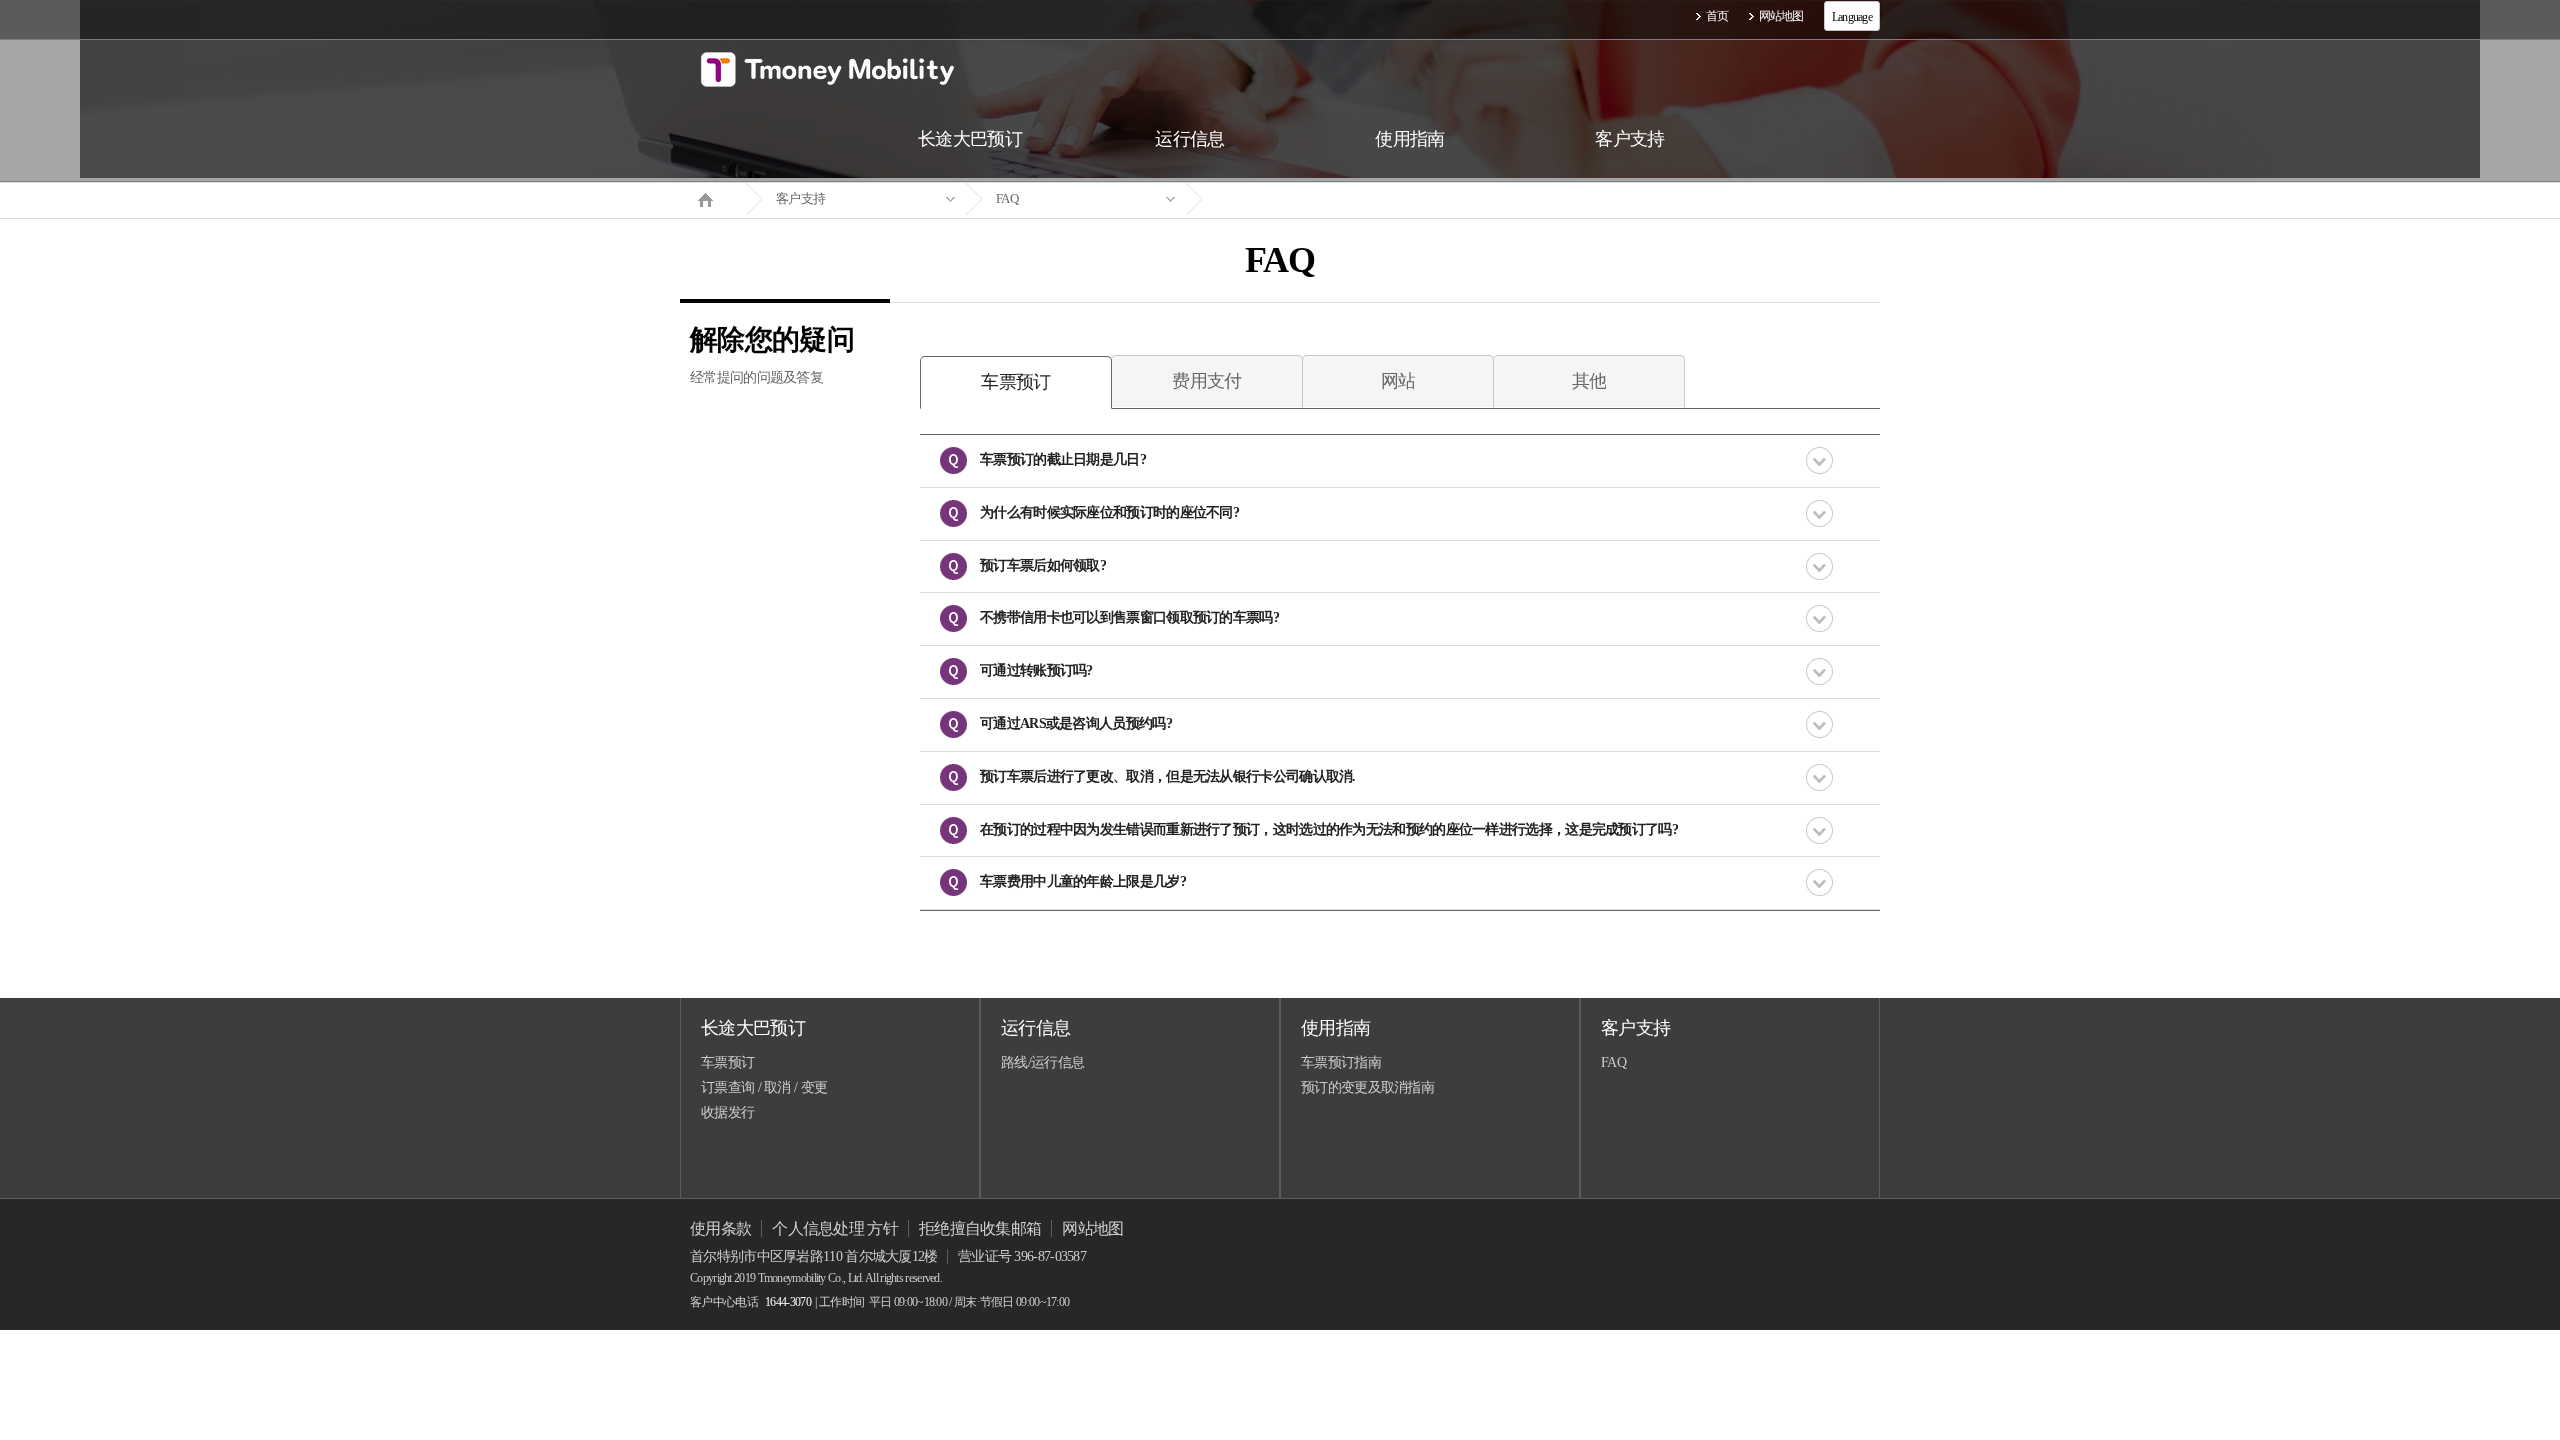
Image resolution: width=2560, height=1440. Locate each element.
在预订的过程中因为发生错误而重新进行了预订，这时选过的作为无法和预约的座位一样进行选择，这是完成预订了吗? (1329, 829)
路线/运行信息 (1042, 1062)
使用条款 (720, 1228)
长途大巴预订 (753, 1028)
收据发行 (727, 1112)
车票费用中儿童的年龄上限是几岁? (1083, 881)
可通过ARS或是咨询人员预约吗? (1076, 723)
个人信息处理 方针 (835, 1228)
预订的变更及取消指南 (1367, 1087)
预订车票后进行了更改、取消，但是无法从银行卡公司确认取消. (1168, 776)
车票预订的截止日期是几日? (1063, 459)
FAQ (1007, 198)
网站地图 (1781, 16)
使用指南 (1335, 1028)
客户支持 (800, 198)
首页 (1717, 16)
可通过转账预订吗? (1036, 670)
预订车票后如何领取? (1043, 565)
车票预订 (727, 1062)
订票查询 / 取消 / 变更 (764, 1087)
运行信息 (1035, 1028)
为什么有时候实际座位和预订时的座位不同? (1109, 512)
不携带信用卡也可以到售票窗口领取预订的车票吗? (1129, 617)
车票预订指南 (1341, 1062)
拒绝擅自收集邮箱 (980, 1228)
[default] (1296, 199)
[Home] (713, 198)
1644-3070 (788, 1302)
